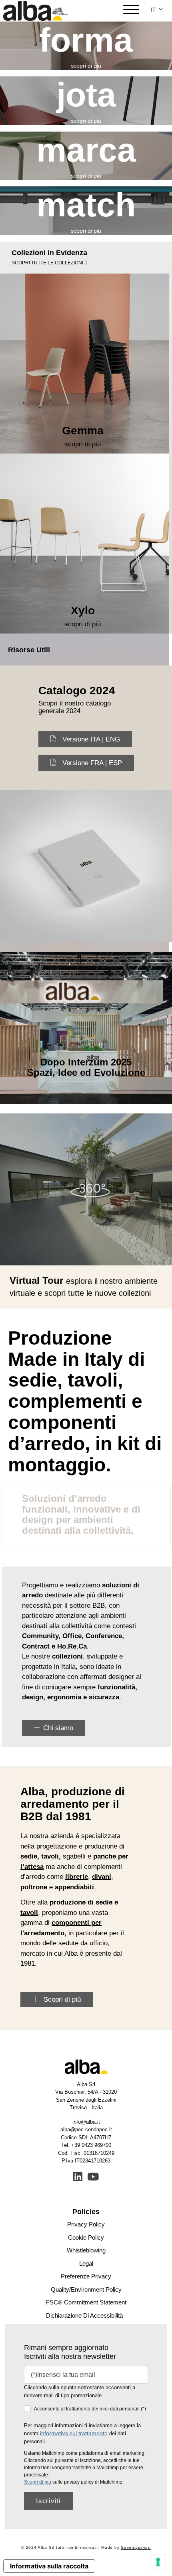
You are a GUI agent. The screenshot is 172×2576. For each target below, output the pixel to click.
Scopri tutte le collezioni (48, 263)
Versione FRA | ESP (92, 763)
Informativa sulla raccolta (49, 2566)
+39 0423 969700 (91, 2145)
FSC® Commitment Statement (86, 2302)
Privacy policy (86, 2224)
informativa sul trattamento (74, 2433)
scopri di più (86, 66)
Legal (86, 2263)
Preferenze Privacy (86, 2276)
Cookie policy (86, 2237)
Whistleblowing (86, 2250)
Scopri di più (61, 1999)
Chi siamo (58, 1728)
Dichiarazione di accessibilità (84, 2315)
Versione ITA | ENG (91, 739)
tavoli (50, 1856)
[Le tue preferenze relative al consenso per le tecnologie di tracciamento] (158, 2562)
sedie (29, 1856)
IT (154, 10)
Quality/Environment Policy (86, 2289)
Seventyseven (136, 2547)
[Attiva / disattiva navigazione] (131, 11)
